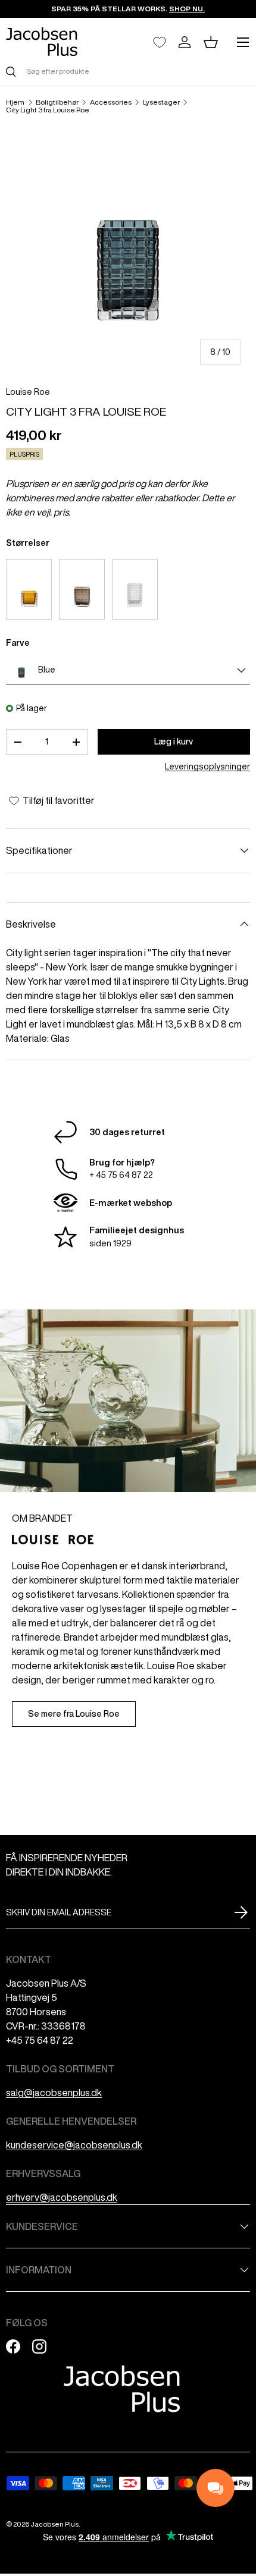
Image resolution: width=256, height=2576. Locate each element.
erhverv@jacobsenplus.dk (62, 2197)
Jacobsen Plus (54, 2524)
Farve (18, 643)
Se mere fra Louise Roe (74, 1714)
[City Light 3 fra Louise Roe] (135, 589)
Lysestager (161, 102)
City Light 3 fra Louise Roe (48, 110)
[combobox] (128, 71)
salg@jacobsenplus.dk (54, 2093)
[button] (211, 42)
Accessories (111, 102)
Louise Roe (28, 392)
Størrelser (28, 543)
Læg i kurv (174, 742)
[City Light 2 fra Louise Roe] (82, 589)
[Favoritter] (160, 42)
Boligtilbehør (57, 102)
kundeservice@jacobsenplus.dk (74, 2145)
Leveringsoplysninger (207, 766)
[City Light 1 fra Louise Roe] (29, 589)
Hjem (15, 102)
